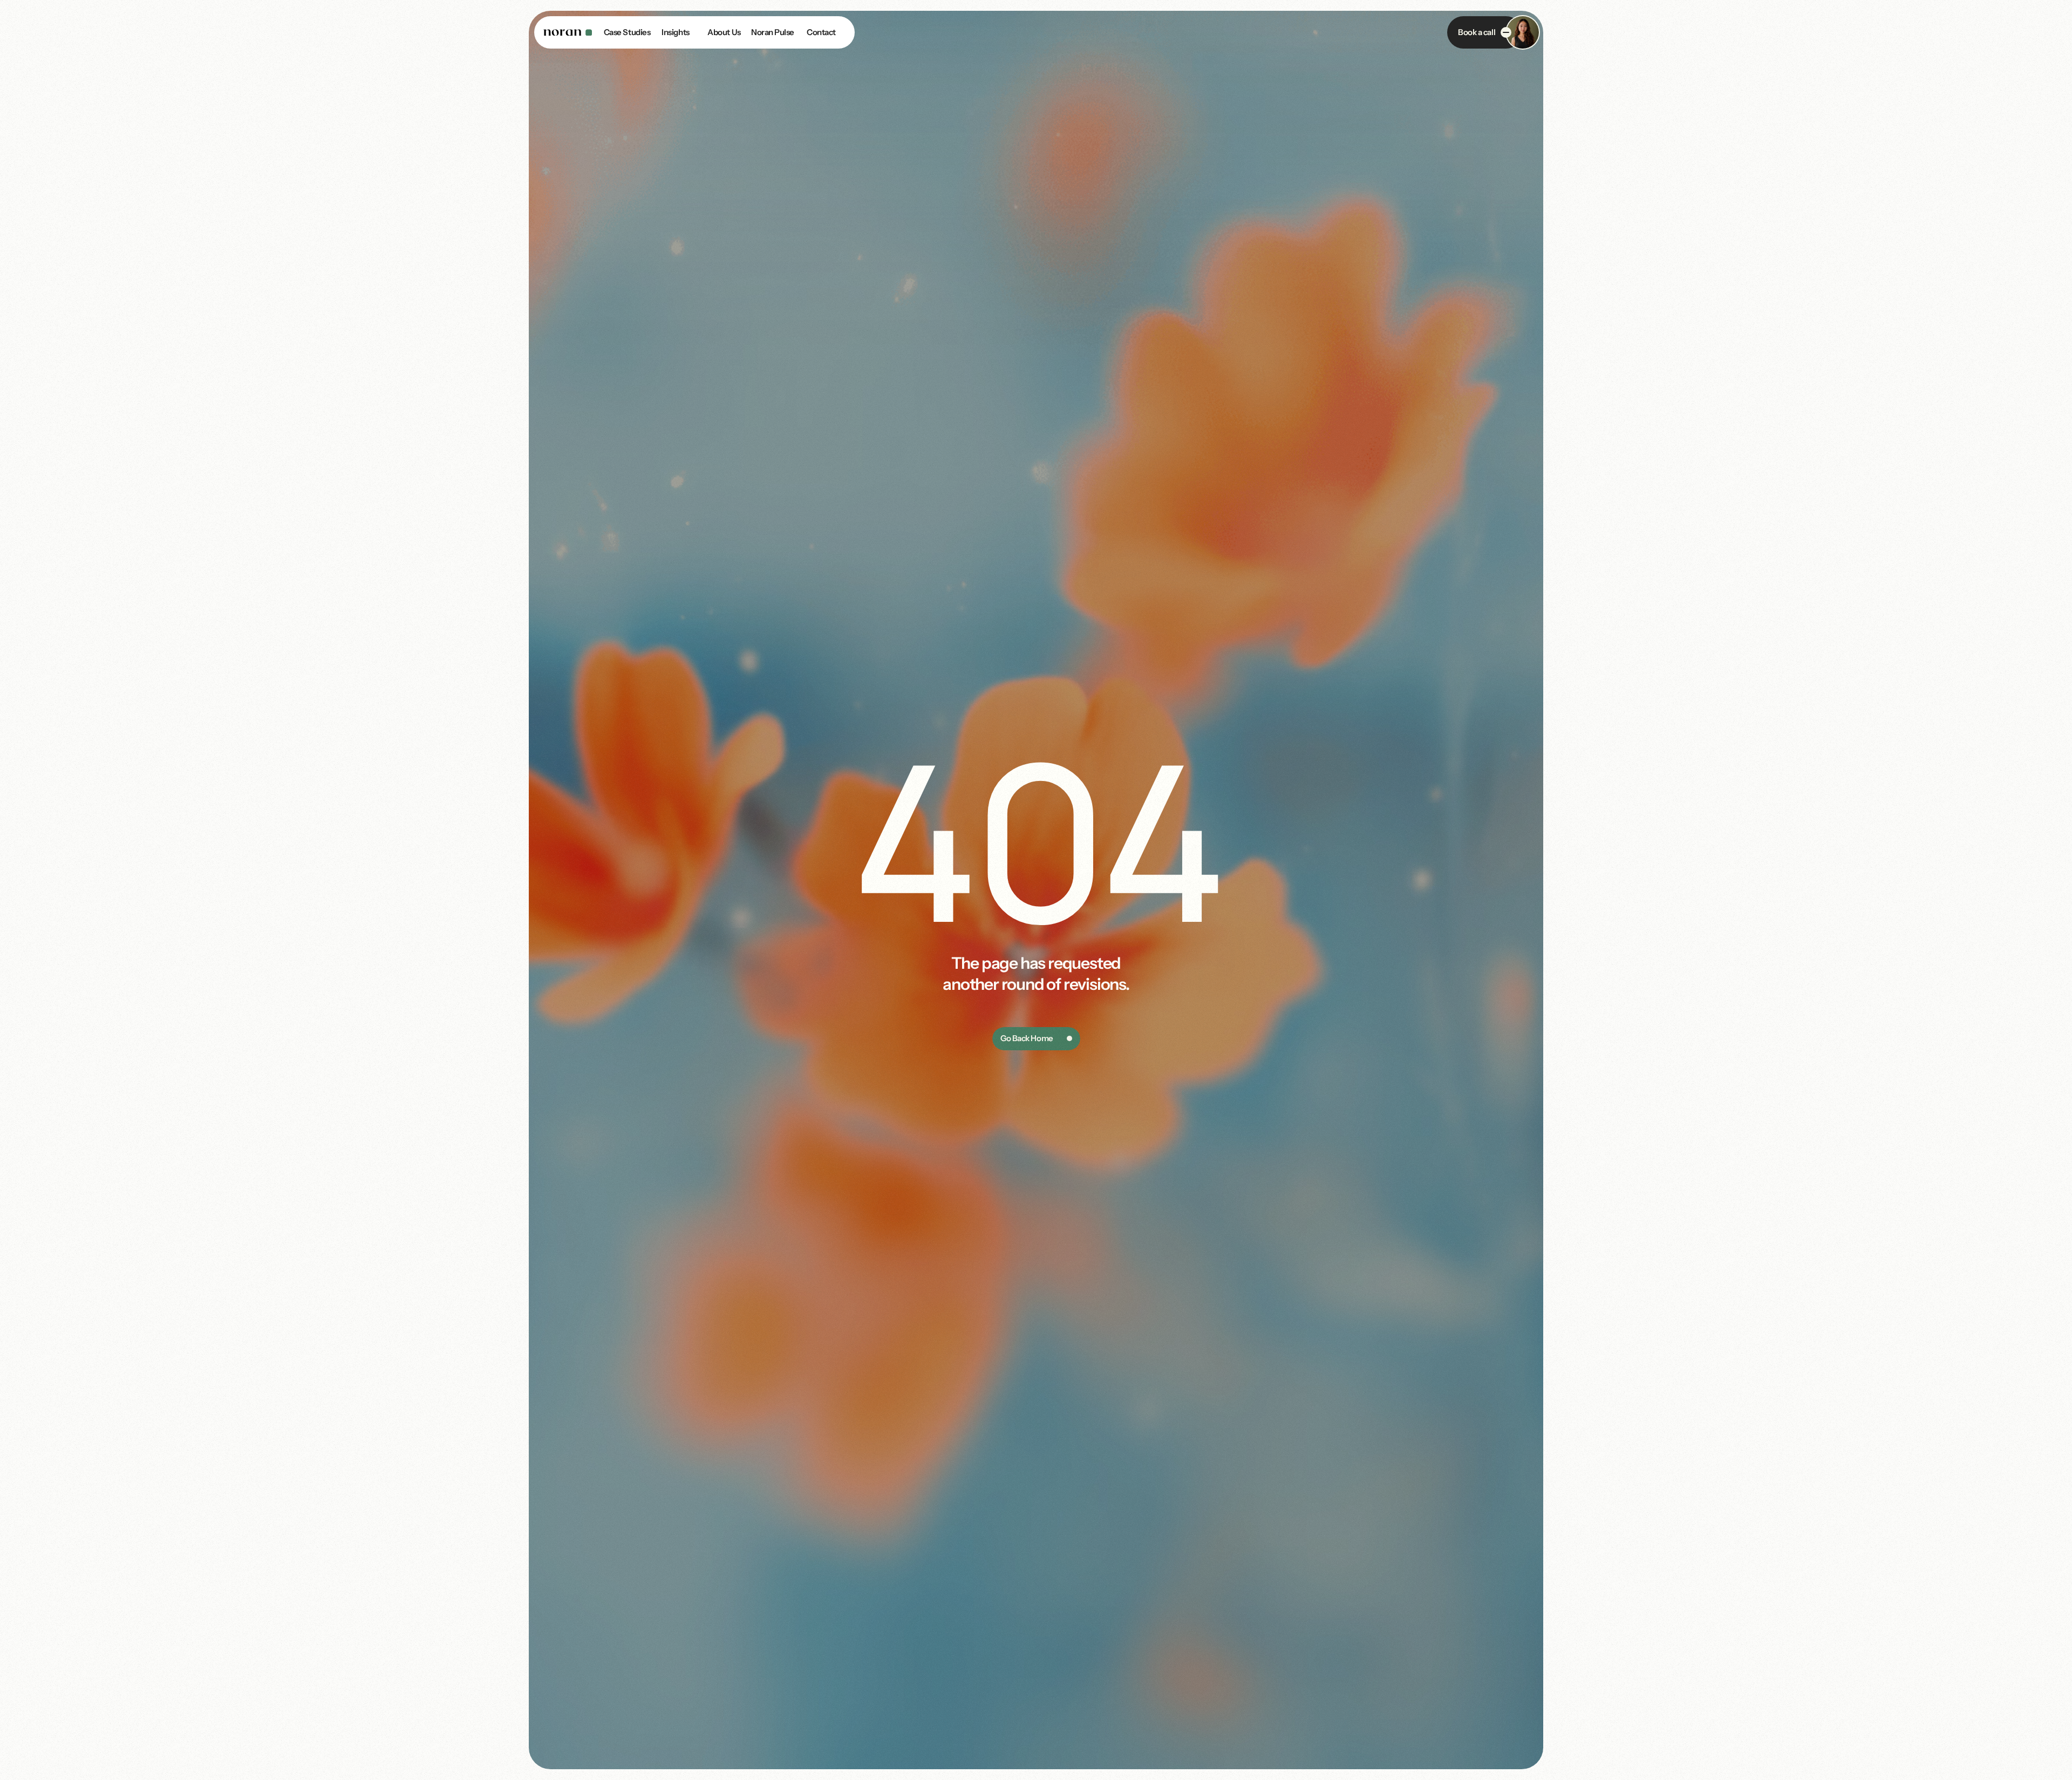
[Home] (568, 32)
